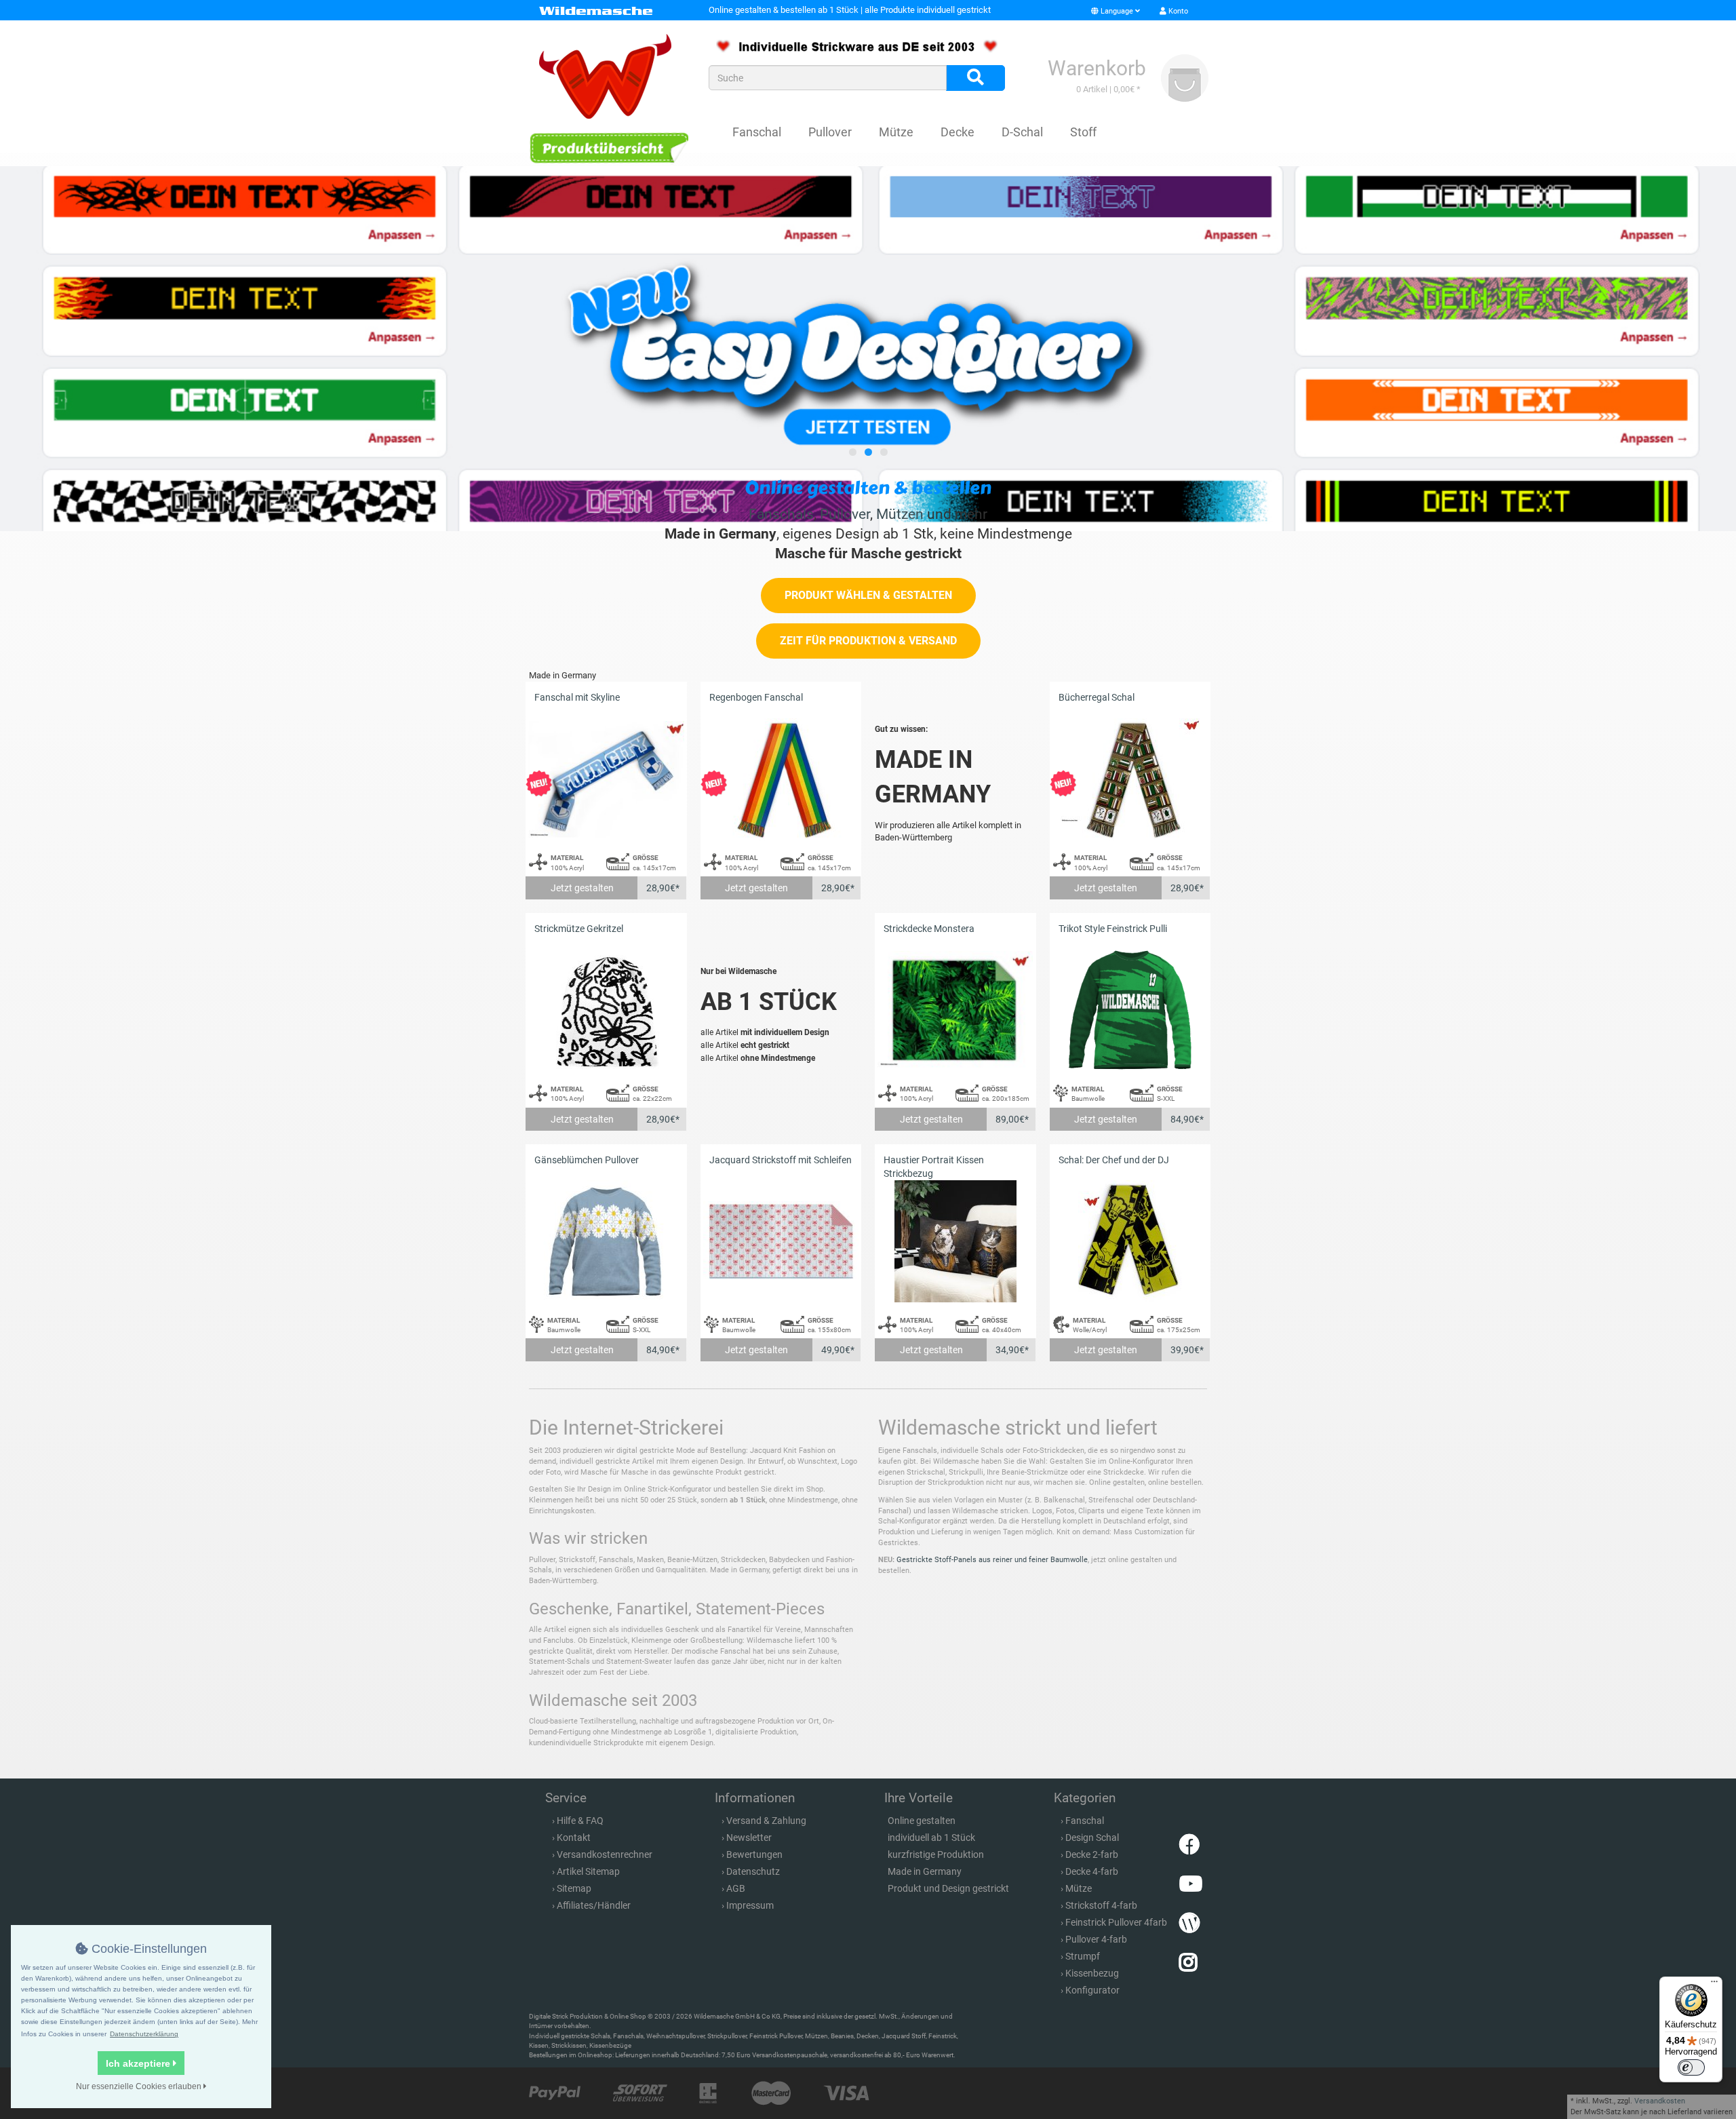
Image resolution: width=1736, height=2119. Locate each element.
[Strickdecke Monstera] (955, 1010)
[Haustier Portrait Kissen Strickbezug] (955, 1242)
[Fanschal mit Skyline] (606, 779)
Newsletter (749, 1838)
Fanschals (781, 514)
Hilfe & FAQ (580, 1821)
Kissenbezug (1092, 1973)
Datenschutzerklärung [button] (144, 2034)
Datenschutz (753, 1871)
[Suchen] (975, 78)
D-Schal (1022, 132)
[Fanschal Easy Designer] (868, 349)
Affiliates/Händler (594, 1905)
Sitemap (574, 1888)
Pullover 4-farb (1096, 1939)
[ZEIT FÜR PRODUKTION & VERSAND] (868, 656)
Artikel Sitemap (588, 1871)
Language (1117, 11)
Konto (1177, 11)
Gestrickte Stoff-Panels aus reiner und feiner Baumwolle (992, 1560)
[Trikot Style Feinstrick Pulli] (1130, 1010)
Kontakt (574, 1838)
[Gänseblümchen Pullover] (606, 1242)
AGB (736, 1888)
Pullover (830, 132)
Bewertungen (754, 1854)
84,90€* (1187, 1119)
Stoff (1083, 132)
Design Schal (1092, 1838)
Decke (958, 132)
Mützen (900, 514)
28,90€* (663, 888)
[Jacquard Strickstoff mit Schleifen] (781, 1242)
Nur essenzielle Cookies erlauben (140, 2086)
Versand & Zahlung (766, 1821)
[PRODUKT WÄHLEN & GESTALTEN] (868, 610)
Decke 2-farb (1092, 1854)
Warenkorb (1097, 68)
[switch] (1691, 2067)
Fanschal (757, 132)
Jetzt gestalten (582, 888)
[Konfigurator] (609, 148)
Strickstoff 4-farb (1101, 1905)
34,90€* (1012, 1350)
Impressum (750, 1905)
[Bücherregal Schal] (1130, 779)
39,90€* (1187, 1350)
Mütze (896, 132)
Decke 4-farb (1092, 1871)
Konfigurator (1092, 1990)
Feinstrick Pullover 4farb (1116, 1922)
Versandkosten (1660, 2101)
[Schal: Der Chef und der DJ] (1130, 1242)
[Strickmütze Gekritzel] (606, 1010)
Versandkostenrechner (605, 1854)
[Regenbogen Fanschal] (781, 779)
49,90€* (838, 1350)
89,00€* (1012, 1119)
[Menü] (1714, 1985)
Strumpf (1083, 1956)
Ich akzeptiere (139, 2063)
